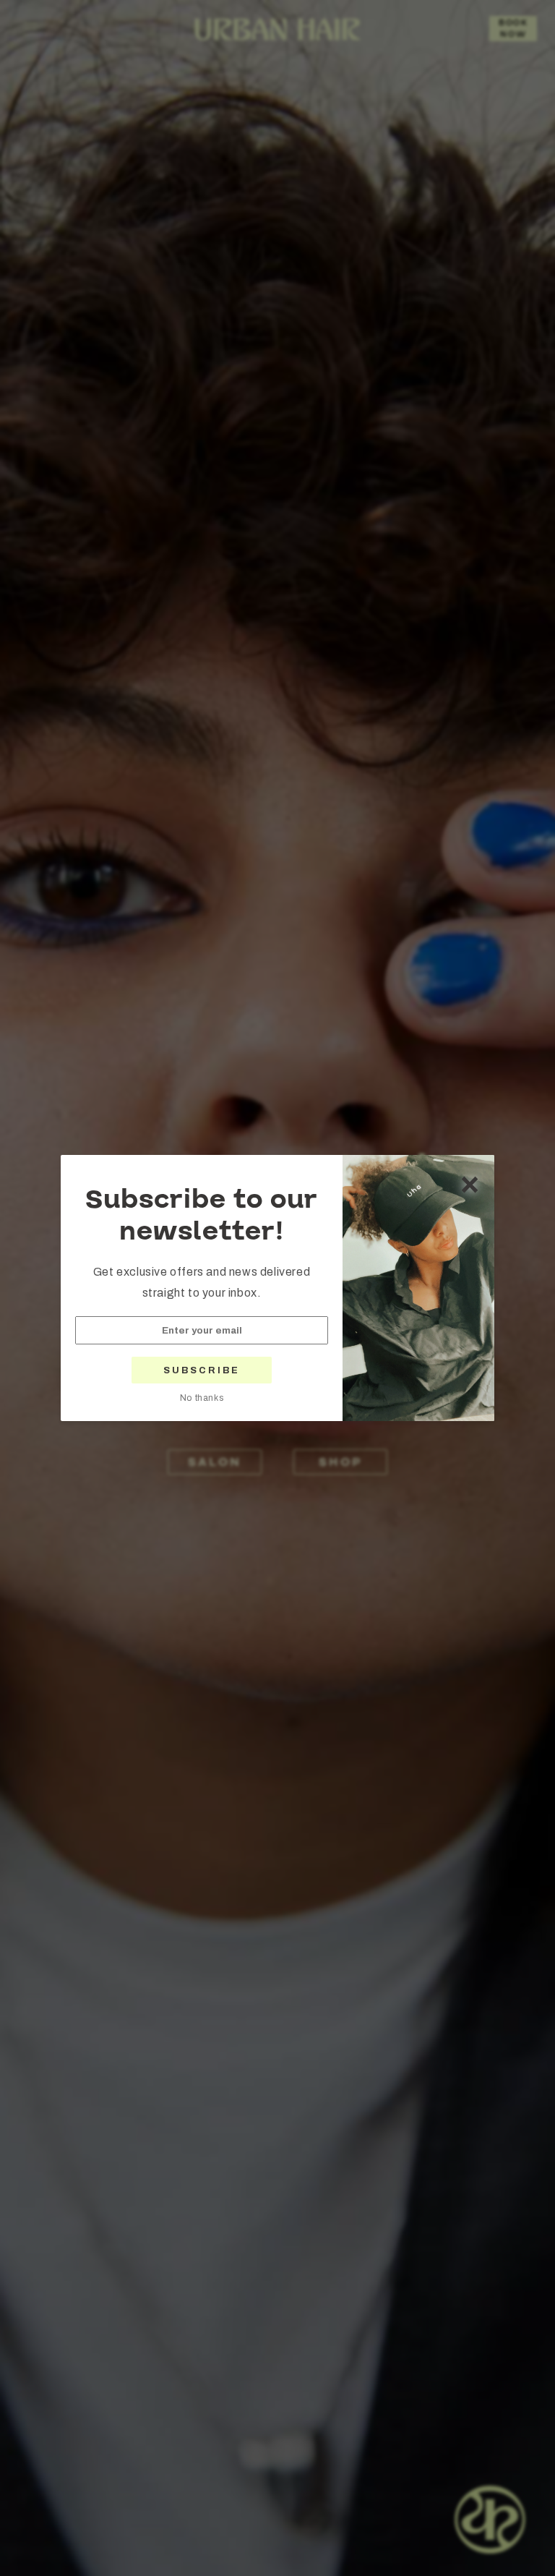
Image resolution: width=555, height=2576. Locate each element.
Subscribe (202, 1370)
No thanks (202, 1398)
